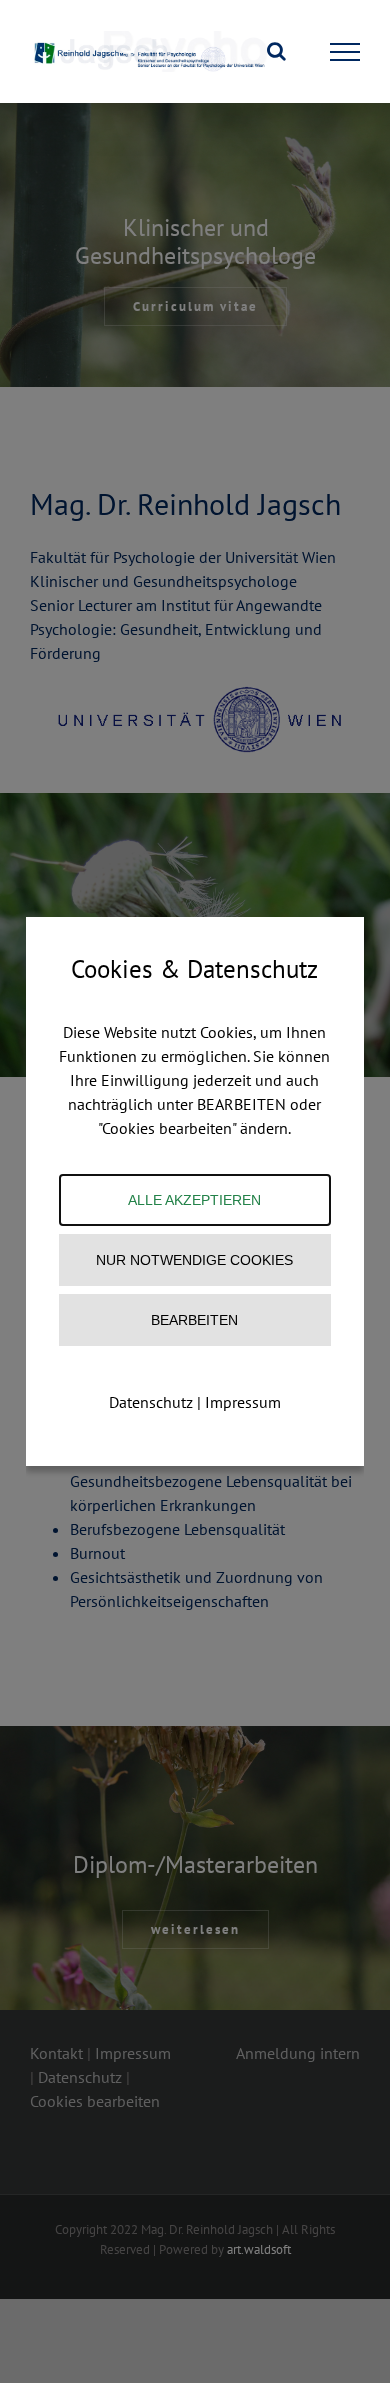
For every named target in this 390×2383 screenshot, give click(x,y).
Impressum (243, 1402)
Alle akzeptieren (194, 1200)
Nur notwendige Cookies (194, 1260)
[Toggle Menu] (345, 52)
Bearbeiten (194, 1320)
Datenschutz (151, 1402)
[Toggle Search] (276, 51)
